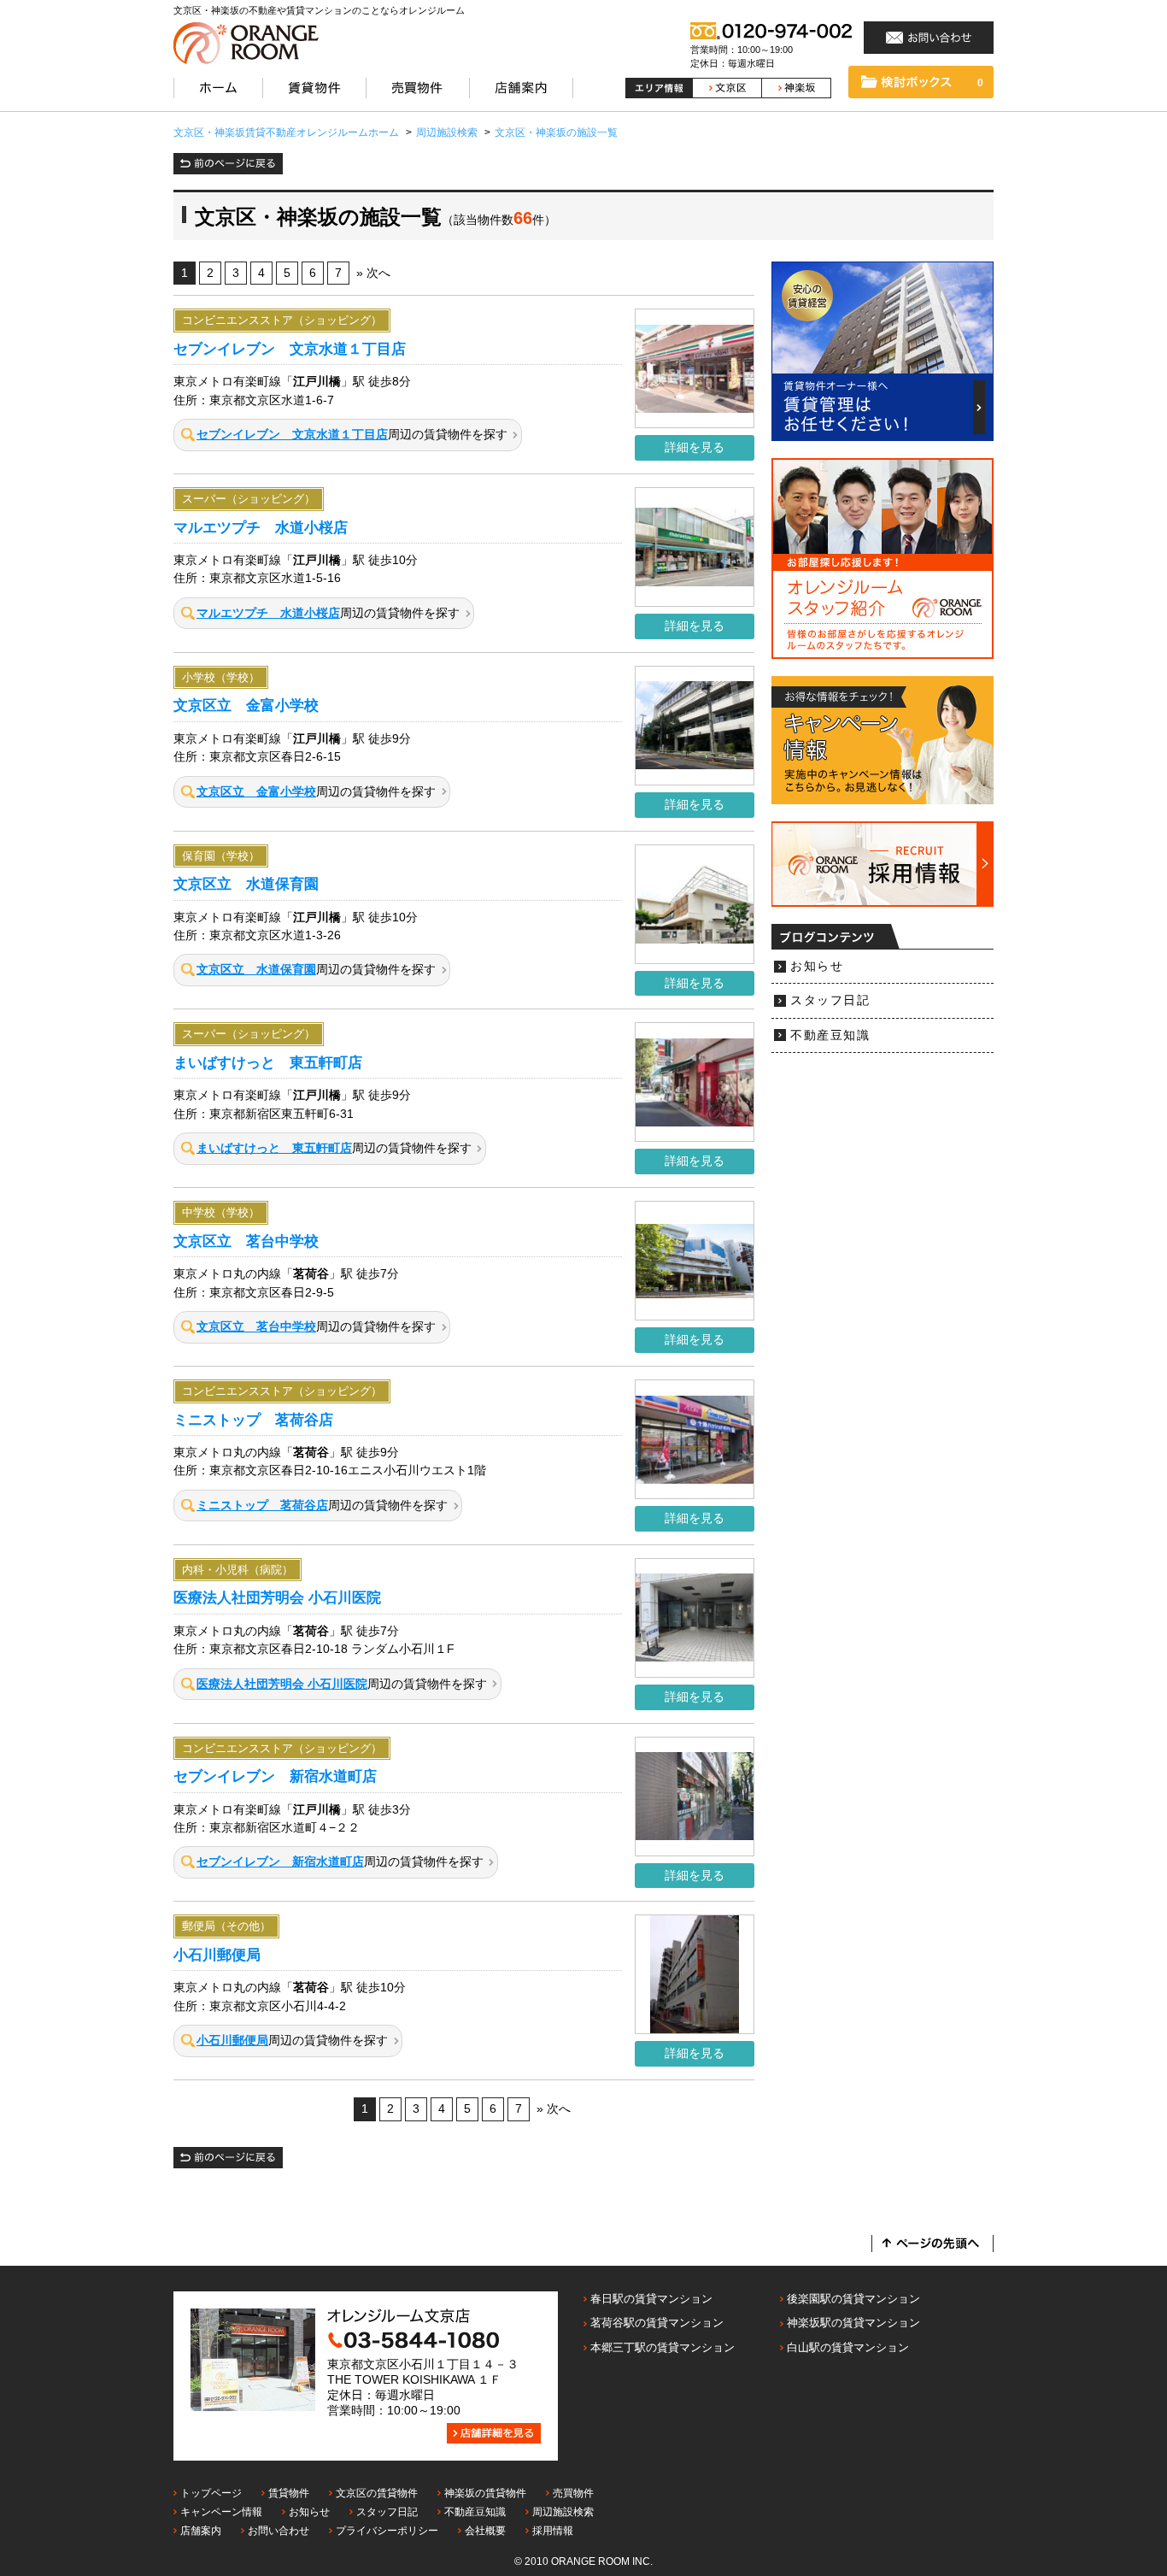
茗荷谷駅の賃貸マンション (657, 2323)
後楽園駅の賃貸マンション (853, 2299)
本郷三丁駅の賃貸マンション (663, 2347)
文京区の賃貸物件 (377, 2493)
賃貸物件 (289, 2493)
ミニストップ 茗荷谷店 (253, 1420)
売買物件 (573, 2493)
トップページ (211, 2493)
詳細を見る (695, 447)
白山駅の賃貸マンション (848, 2347)
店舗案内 (201, 2531)
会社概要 (485, 2531)
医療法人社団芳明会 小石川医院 (277, 1597)
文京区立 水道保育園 (246, 884)
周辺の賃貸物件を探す (352, 435)
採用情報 (553, 2531)
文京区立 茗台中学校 (246, 1241)
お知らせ (817, 966)
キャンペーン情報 (221, 2512)
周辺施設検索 (563, 2512)
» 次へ (373, 273)
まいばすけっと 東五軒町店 (268, 1062)
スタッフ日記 (830, 1000)
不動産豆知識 (830, 1035)
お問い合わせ (279, 2531)
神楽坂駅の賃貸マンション (853, 2323)
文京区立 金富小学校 (246, 705)
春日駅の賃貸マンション (651, 2299)
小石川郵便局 (217, 1955)
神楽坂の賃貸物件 (485, 2493)
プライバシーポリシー (387, 2531)
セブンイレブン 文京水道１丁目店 (290, 349)
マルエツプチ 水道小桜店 (261, 527)
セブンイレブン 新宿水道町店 (275, 1776)
